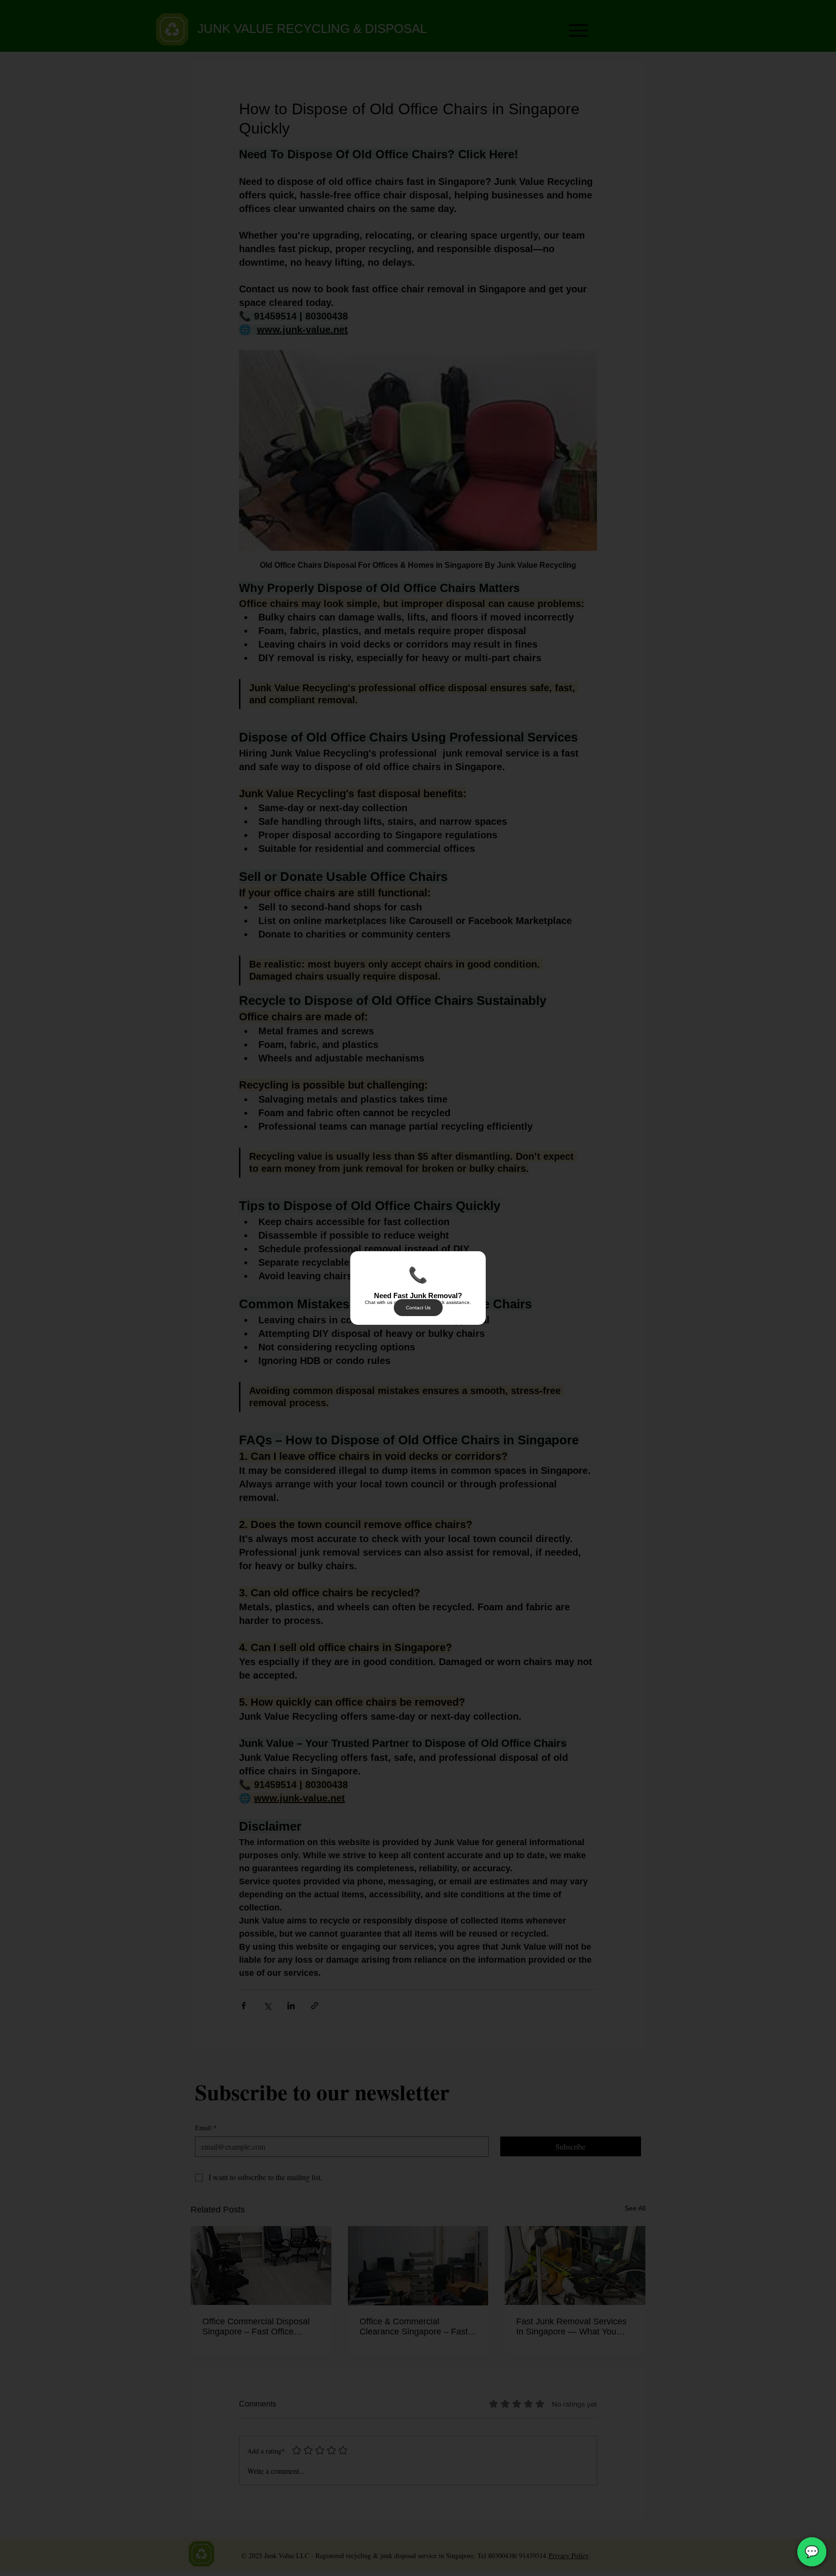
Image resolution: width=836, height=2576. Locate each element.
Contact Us (418, 1308)
